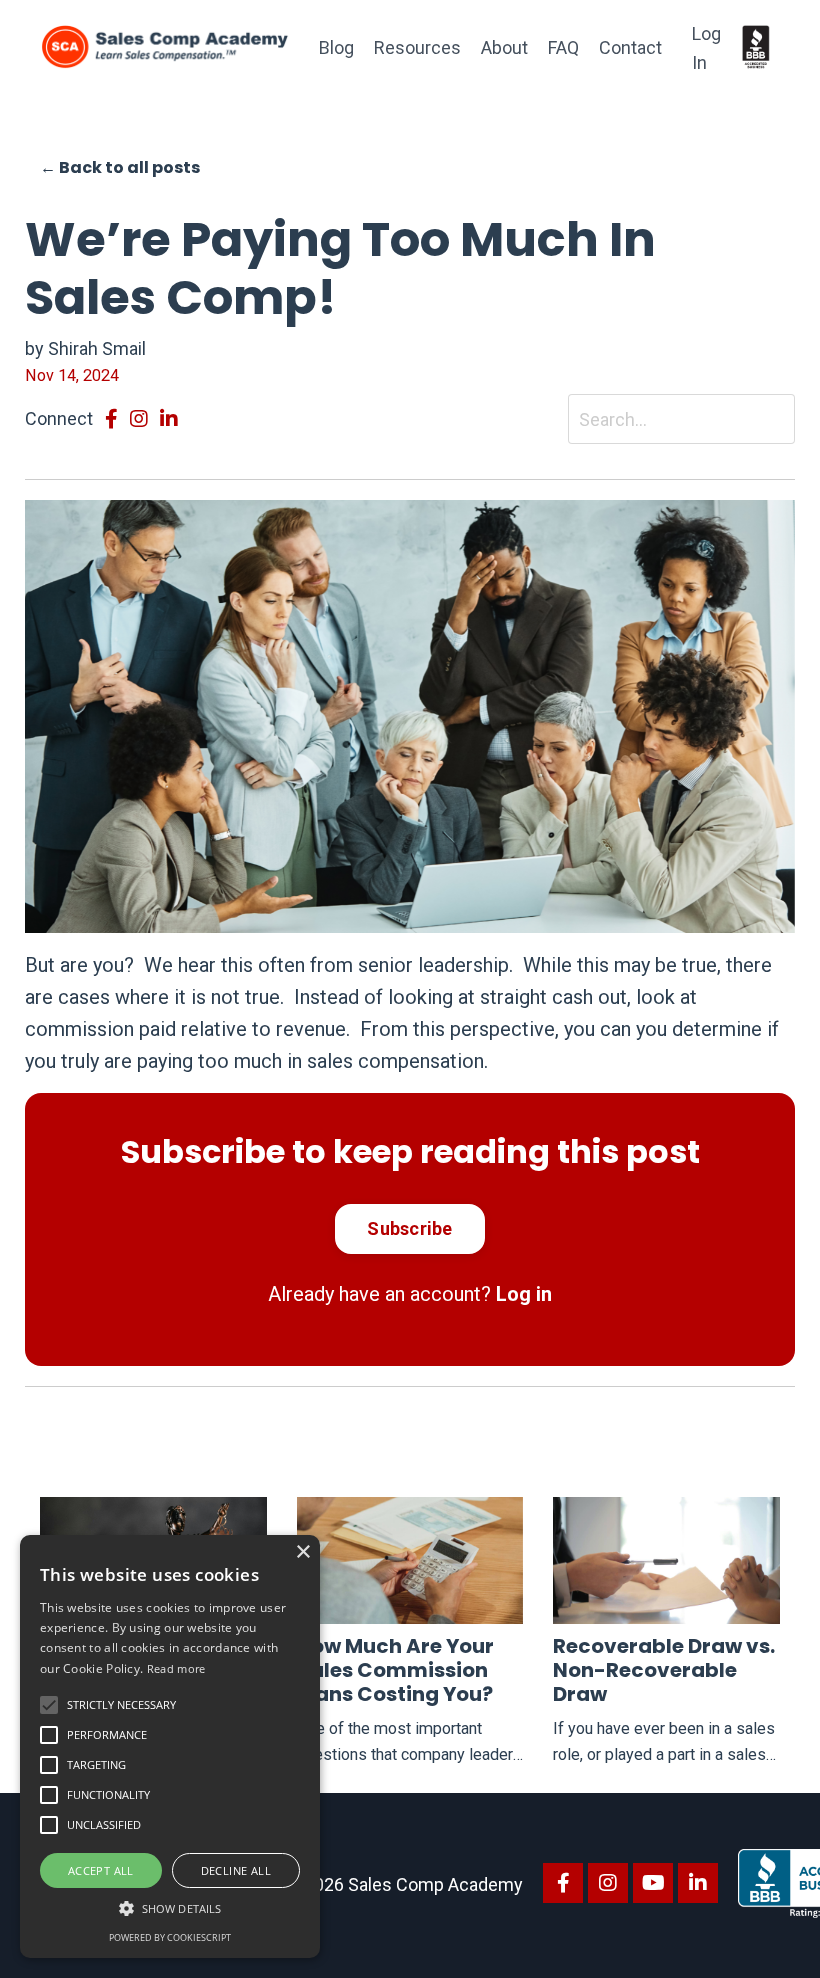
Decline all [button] (236, 1870)
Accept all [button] (101, 1870)
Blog (336, 47)
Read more (176, 1668)
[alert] (170, 1746)
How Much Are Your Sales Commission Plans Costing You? (395, 1670)
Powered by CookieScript (170, 1937)
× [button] (302, 1552)
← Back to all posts (120, 167)
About (504, 47)
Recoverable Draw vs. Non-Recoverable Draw (664, 1670)
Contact (630, 47)
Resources (417, 47)
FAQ (563, 47)
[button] (49, 1705)
